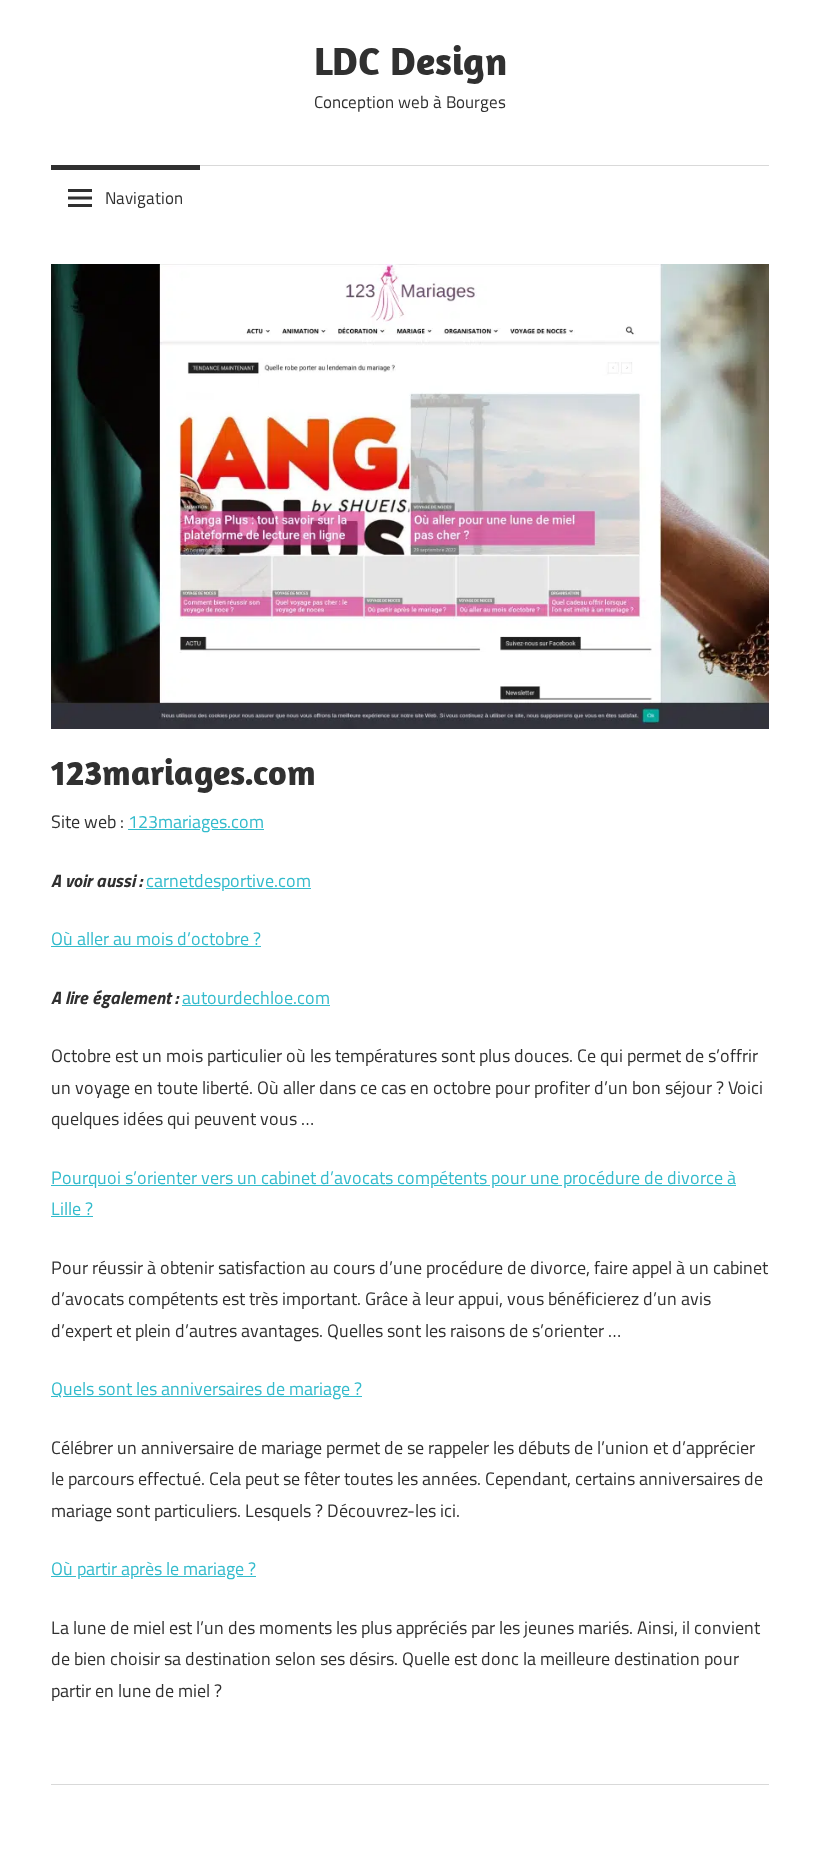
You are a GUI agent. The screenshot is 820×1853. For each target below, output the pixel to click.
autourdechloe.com (256, 997)
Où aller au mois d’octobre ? (156, 938)
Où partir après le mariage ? (153, 1568)
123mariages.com (196, 821)
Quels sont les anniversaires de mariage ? (206, 1388)
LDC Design (410, 60)
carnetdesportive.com (228, 880)
